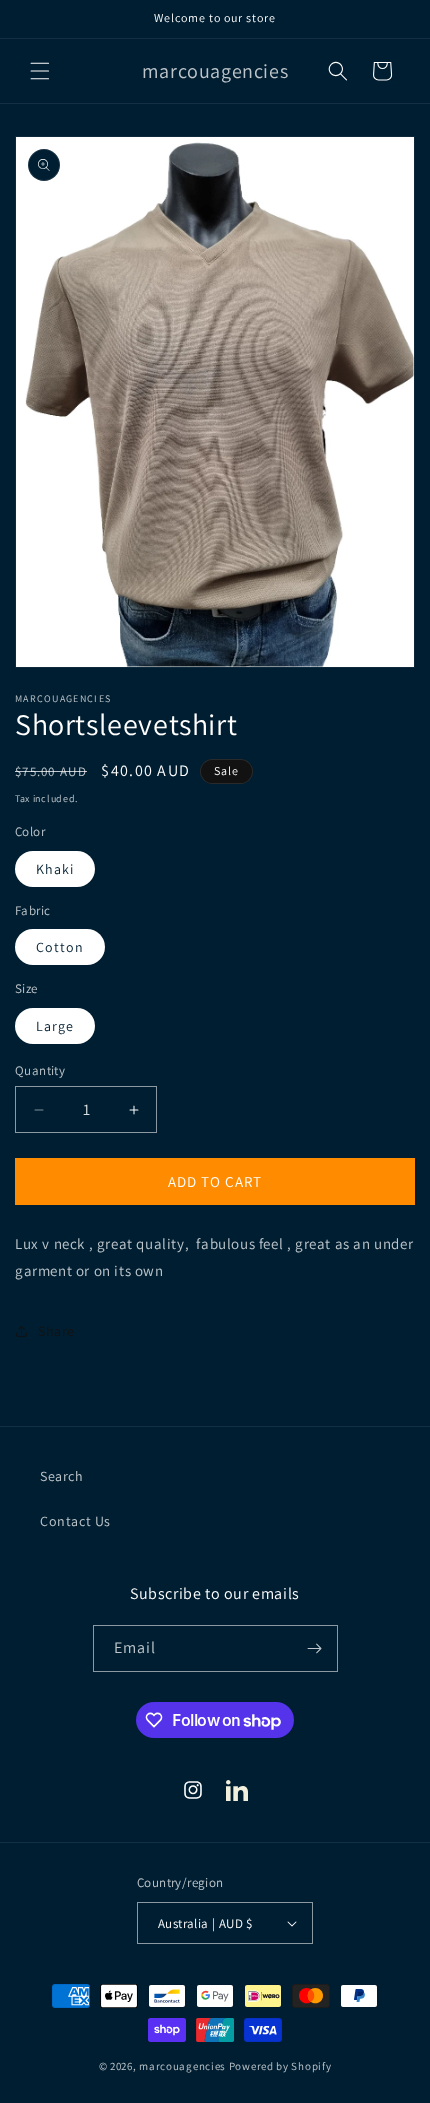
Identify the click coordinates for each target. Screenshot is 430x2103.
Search (62, 1476)
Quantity (40, 1070)
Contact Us (75, 1521)
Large (55, 1026)
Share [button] (56, 1331)
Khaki (55, 869)
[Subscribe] (315, 1648)
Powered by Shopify (280, 2066)
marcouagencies (182, 2066)
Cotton (60, 947)
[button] (40, 71)
